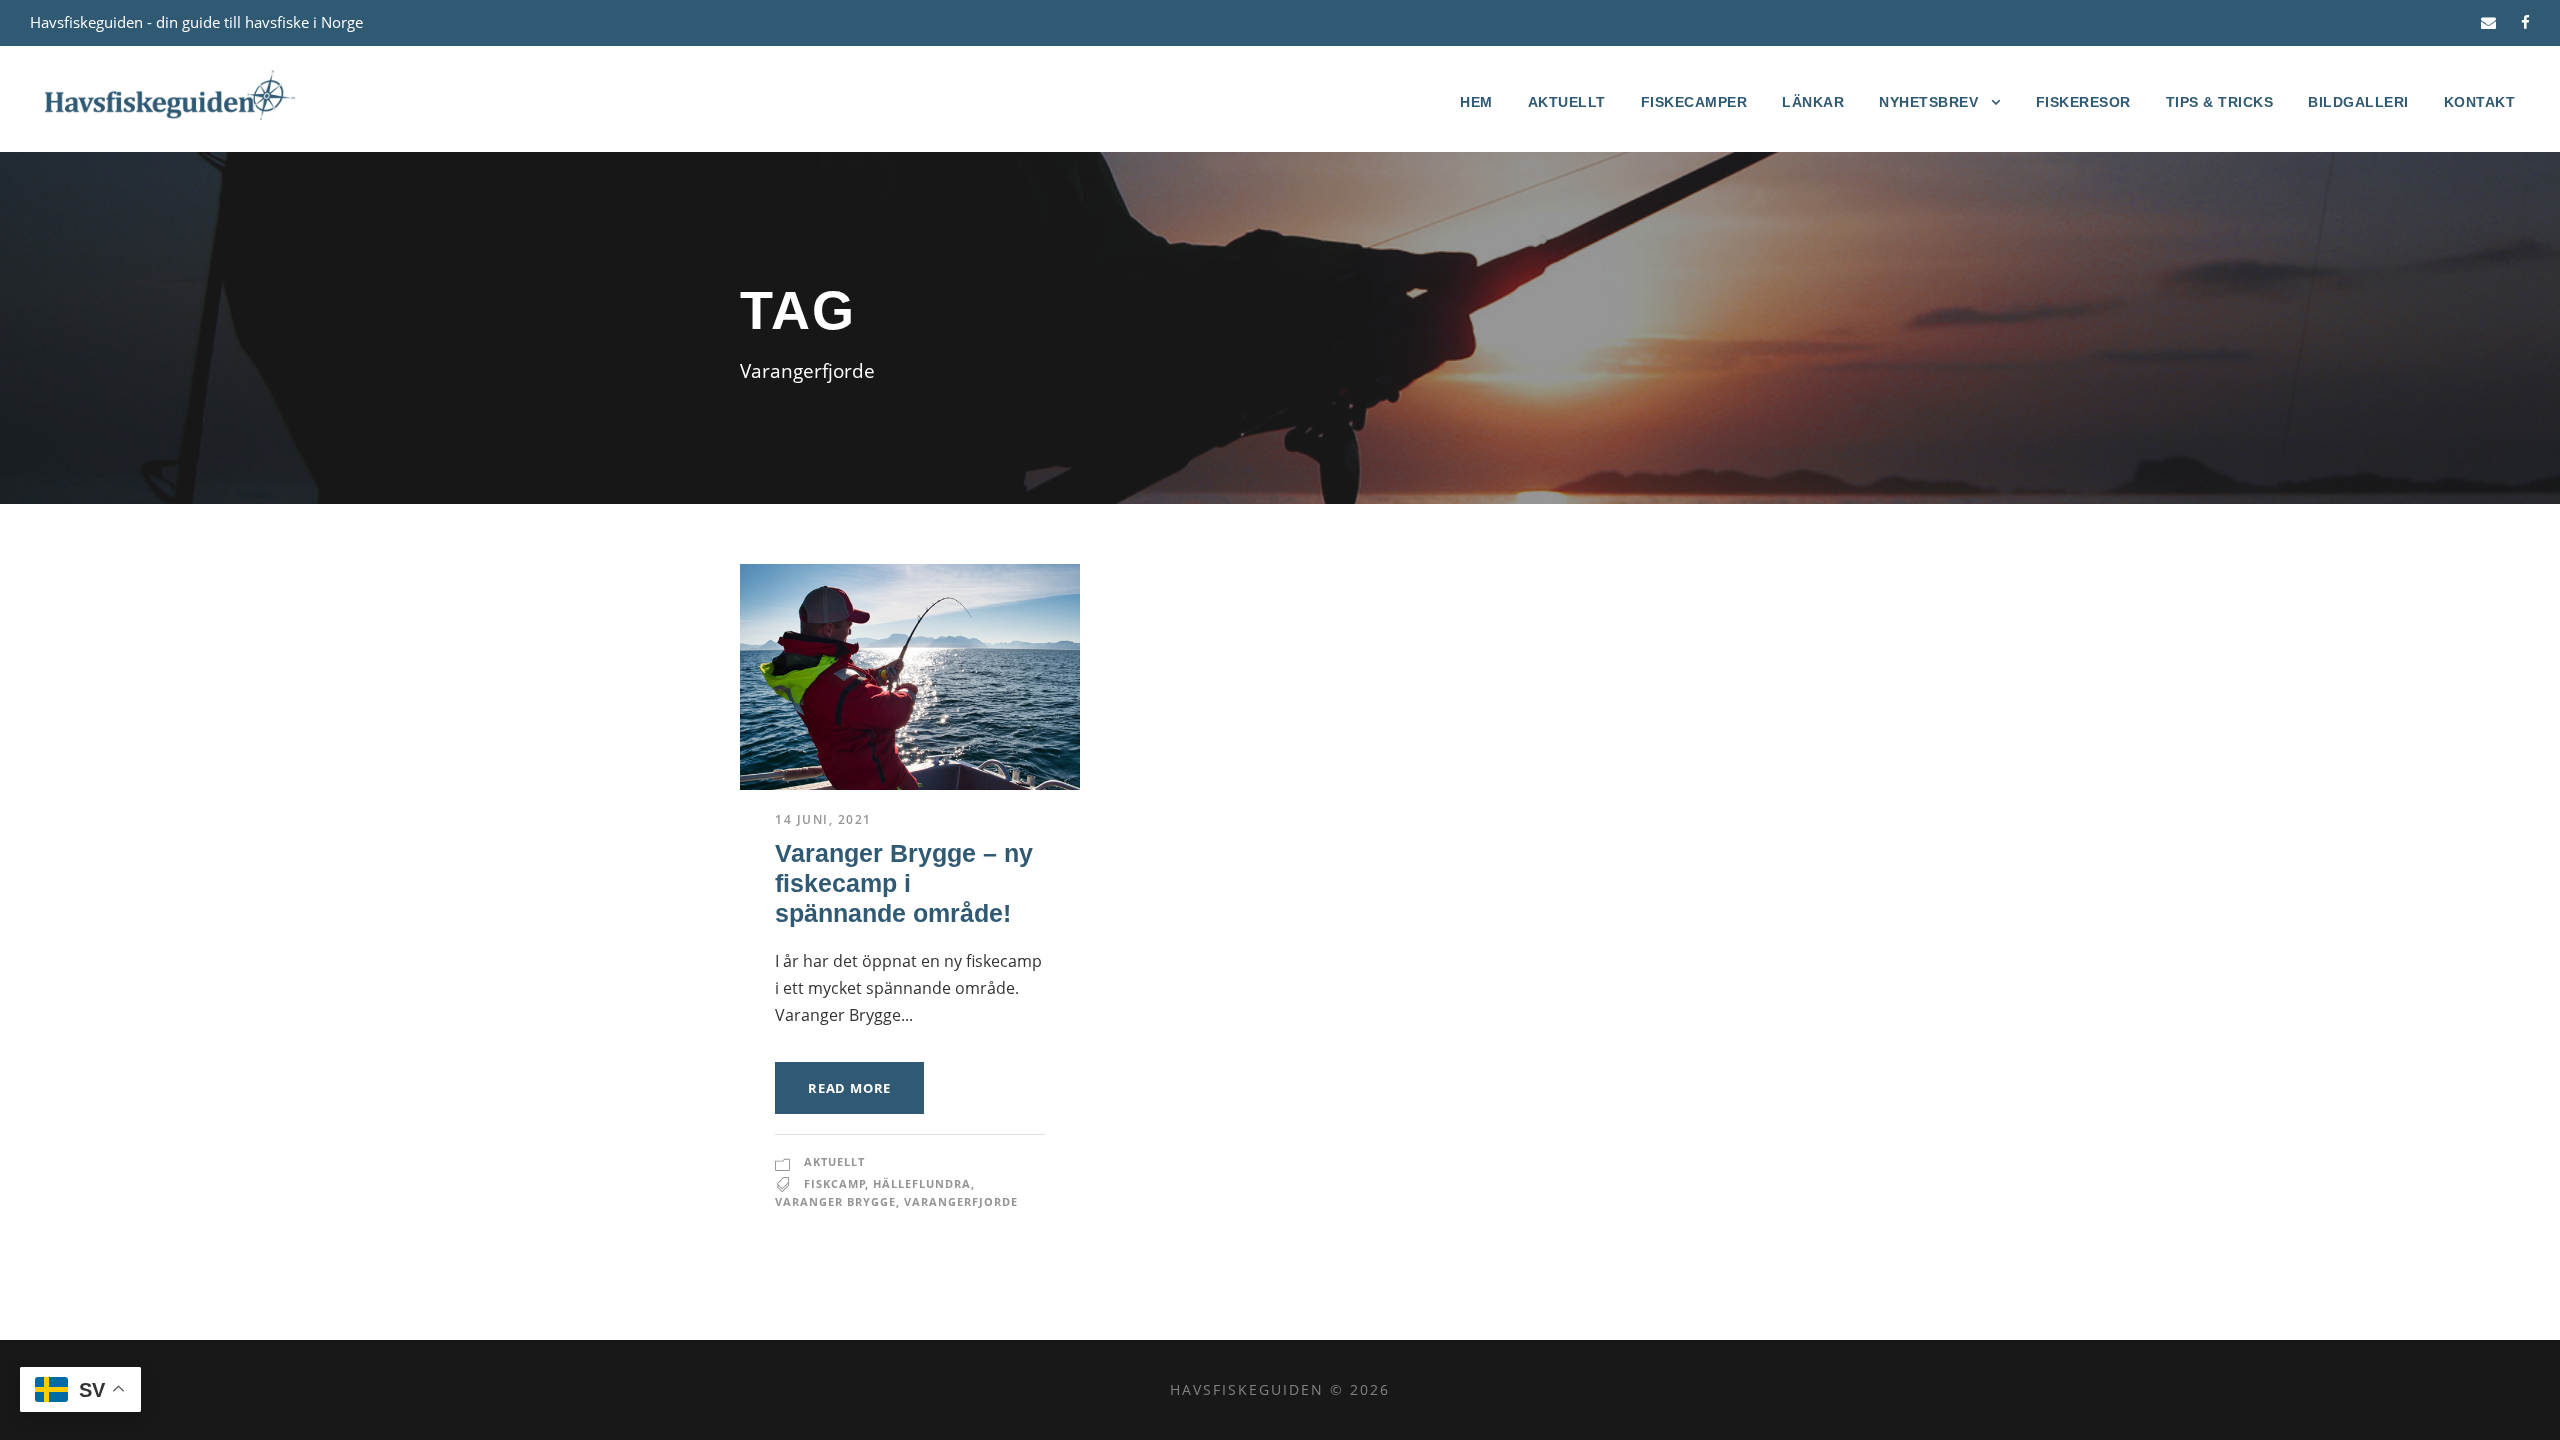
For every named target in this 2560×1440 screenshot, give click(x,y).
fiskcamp (835, 1183)
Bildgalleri (2358, 102)
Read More (849, 1088)
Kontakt (2480, 102)
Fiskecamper (1694, 102)
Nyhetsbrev (1928, 102)
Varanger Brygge (835, 1201)
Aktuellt (1567, 102)
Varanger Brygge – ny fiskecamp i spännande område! (904, 883)
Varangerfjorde (961, 1201)
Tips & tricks (2220, 102)
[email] (2488, 22)
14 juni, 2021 (823, 819)
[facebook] (2525, 22)
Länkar (1813, 102)
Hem (1476, 102)
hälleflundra (922, 1183)
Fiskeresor (2083, 102)
